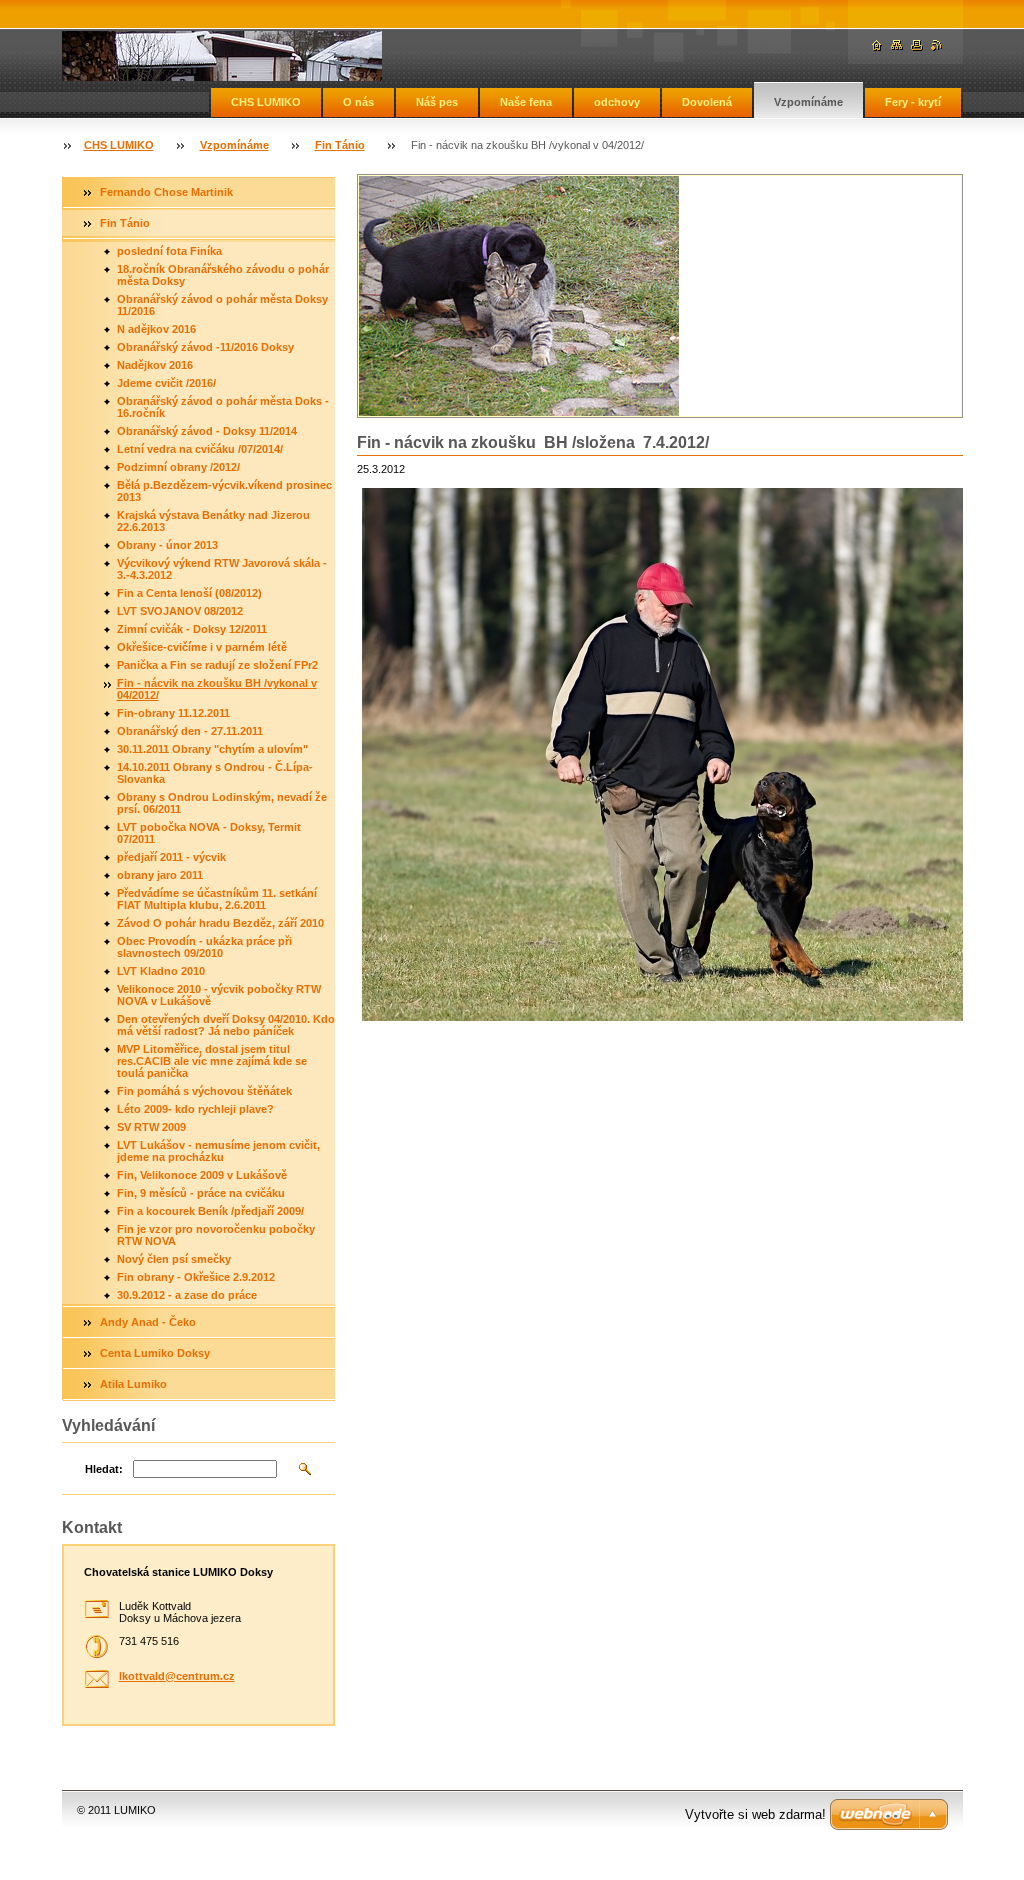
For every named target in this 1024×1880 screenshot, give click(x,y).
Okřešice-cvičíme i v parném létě (202, 647)
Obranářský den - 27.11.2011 (190, 731)
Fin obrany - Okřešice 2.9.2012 (196, 1277)
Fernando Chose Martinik (166, 192)
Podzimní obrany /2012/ (178, 467)
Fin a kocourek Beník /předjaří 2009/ (210, 1211)
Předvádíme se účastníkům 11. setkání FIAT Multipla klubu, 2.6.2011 (217, 899)
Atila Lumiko (133, 1384)
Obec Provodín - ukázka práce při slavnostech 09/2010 (204, 947)
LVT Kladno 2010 (161, 971)
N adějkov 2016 (156, 329)
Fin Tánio (340, 145)
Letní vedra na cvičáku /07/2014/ (200, 449)
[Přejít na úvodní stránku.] (222, 56)
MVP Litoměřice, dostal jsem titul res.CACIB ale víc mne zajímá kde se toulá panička (212, 1061)
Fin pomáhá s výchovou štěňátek (204, 1091)
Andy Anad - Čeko (148, 1322)
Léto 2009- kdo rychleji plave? (195, 1109)
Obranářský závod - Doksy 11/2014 (207, 431)
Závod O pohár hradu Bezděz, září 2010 (220, 923)
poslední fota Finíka (169, 251)
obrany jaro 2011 (160, 875)
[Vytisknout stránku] (917, 45)
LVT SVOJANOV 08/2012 (180, 611)
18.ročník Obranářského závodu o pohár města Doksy (223, 275)
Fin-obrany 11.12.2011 (173, 713)
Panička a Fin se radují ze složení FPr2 (217, 665)
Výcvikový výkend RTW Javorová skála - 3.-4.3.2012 (222, 569)
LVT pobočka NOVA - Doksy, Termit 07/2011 (209, 833)
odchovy (617, 102)
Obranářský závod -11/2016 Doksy (205, 347)
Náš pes (437, 102)
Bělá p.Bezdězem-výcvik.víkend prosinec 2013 (224, 491)
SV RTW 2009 (151, 1127)
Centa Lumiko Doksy (155, 1353)
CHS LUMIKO (266, 102)
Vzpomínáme (808, 102)
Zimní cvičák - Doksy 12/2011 (192, 629)
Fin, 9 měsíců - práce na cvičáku (201, 1193)
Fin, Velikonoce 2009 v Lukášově (202, 1175)
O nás (358, 102)
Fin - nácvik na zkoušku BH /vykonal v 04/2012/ (217, 689)
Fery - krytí (913, 102)
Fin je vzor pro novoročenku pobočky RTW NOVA (216, 1235)
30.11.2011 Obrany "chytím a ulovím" (212, 749)
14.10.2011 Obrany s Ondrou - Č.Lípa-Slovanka (215, 773)
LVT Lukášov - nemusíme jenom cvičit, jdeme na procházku (218, 1151)
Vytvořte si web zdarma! (755, 1814)
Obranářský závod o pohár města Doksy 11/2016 (222, 305)
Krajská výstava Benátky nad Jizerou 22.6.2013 (213, 521)
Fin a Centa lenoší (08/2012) (189, 593)
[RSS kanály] (937, 45)
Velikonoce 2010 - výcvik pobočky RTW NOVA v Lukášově (219, 995)
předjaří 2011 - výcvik (171, 857)
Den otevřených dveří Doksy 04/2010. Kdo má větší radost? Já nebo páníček (226, 1025)
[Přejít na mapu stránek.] (897, 45)
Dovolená (707, 102)
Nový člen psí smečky (174, 1259)
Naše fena (526, 102)
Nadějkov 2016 (155, 365)
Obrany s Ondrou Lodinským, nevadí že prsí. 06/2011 (222, 803)
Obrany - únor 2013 (167, 545)
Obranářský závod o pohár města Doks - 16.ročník (223, 407)
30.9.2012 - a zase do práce (187, 1295)
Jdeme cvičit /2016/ (166, 383)
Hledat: (104, 1469)
